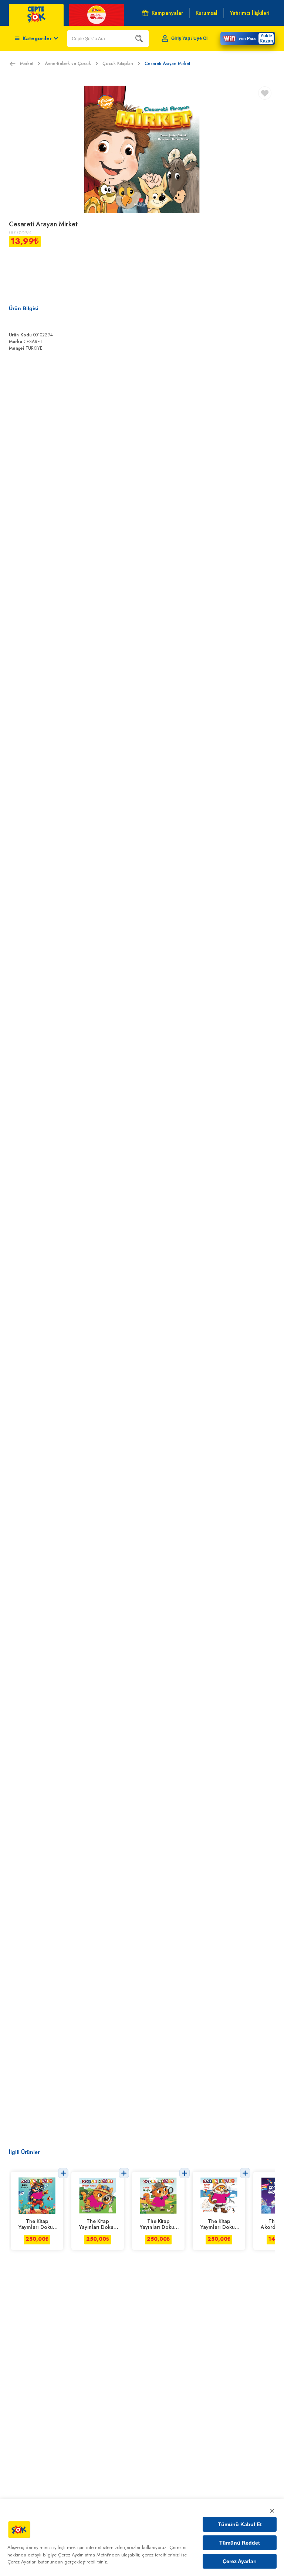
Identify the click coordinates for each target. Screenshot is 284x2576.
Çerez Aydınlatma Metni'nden (89, 2555)
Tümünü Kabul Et (240, 2524)
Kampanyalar (167, 13)
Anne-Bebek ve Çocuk (68, 64)
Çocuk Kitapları (118, 64)
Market (27, 64)
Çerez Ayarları (240, 2561)
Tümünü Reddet (240, 2543)
